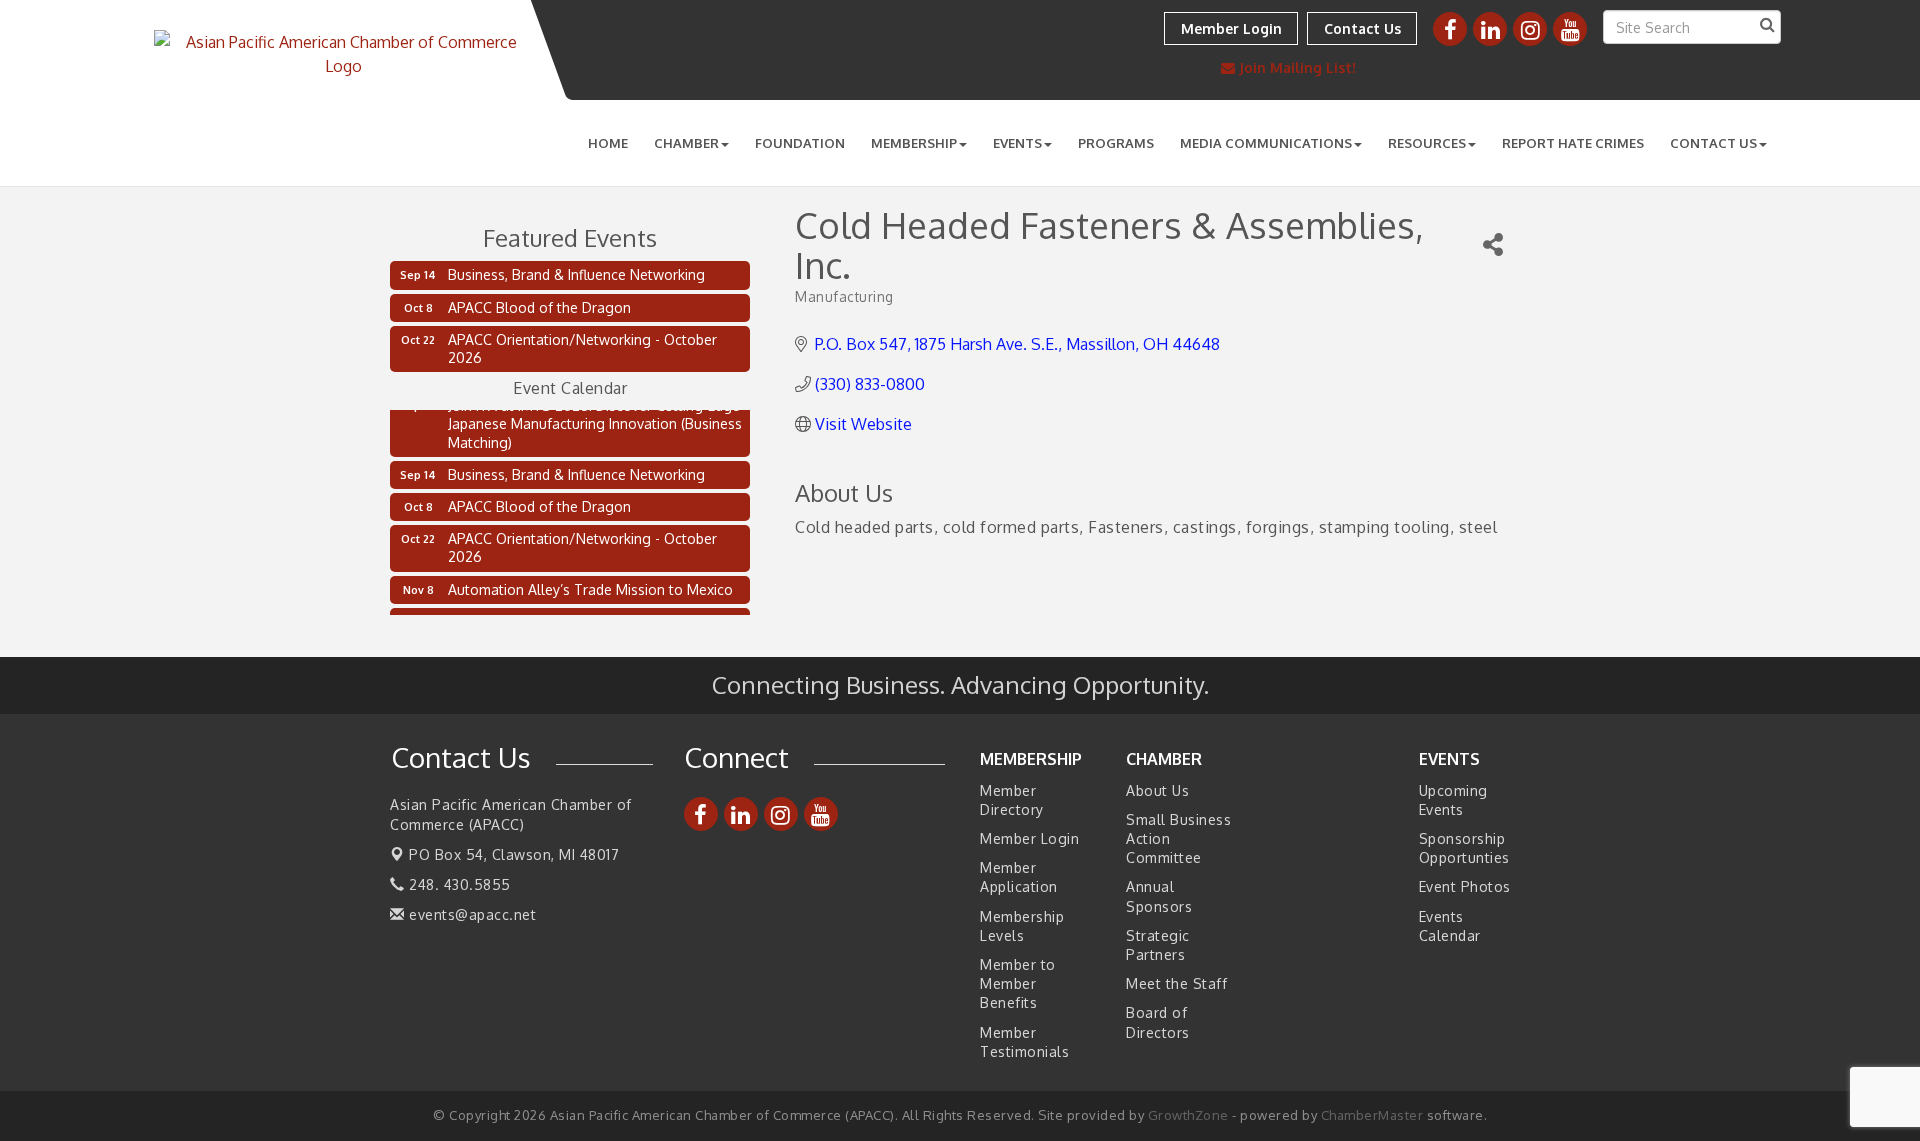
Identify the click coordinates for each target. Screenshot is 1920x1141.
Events (1017, 143)
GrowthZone (1188, 1115)
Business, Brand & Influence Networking (576, 274)
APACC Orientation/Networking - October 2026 (582, 348)
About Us (1157, 790)
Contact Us (1713, 143)
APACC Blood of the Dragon (539, 307)
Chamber (686, 143)
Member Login (1029, 838)
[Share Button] (1493, 244)
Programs (1116, 143)
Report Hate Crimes (1573, 143)
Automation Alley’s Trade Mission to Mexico (590, 584)
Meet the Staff (1176, 983)
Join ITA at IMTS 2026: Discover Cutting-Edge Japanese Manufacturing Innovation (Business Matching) (595, 418)
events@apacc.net (470, 914)
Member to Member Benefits (1018, 983)
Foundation (800, 143)
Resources (1427, 143)
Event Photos (1465, 886)
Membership (914, 143)
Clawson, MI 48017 (514, 854)
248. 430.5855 (458, 884)
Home (608, 143)
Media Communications (1266, 143)
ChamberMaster (1372, 1115)
